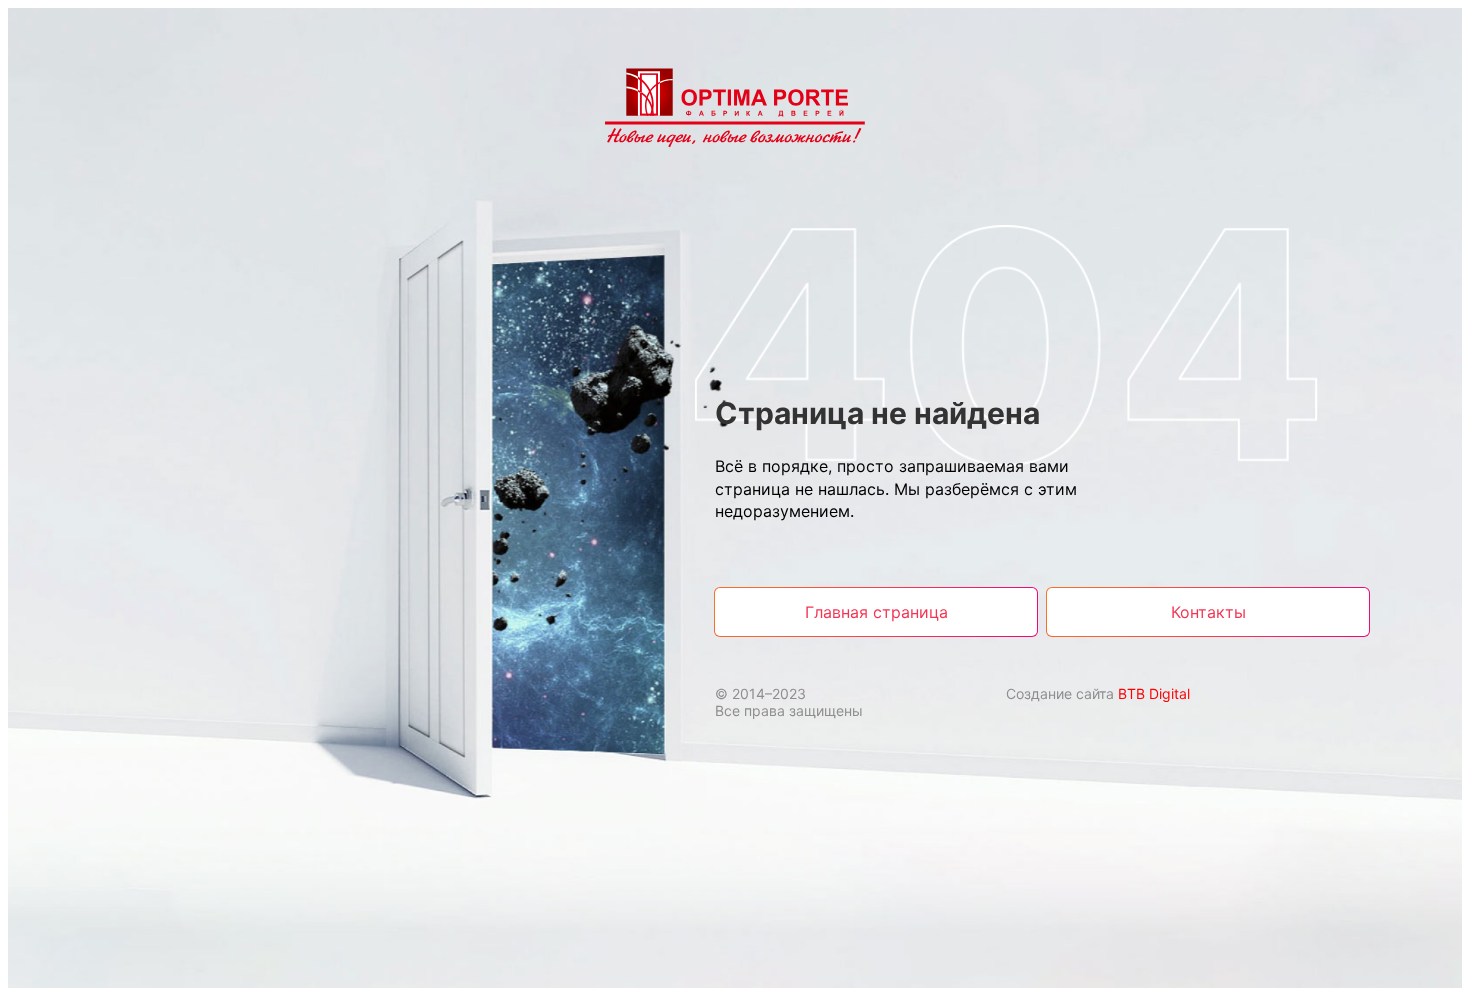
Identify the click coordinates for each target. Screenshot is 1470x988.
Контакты (1208, 612)
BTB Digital (1154, 693)
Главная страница (876, 612)
